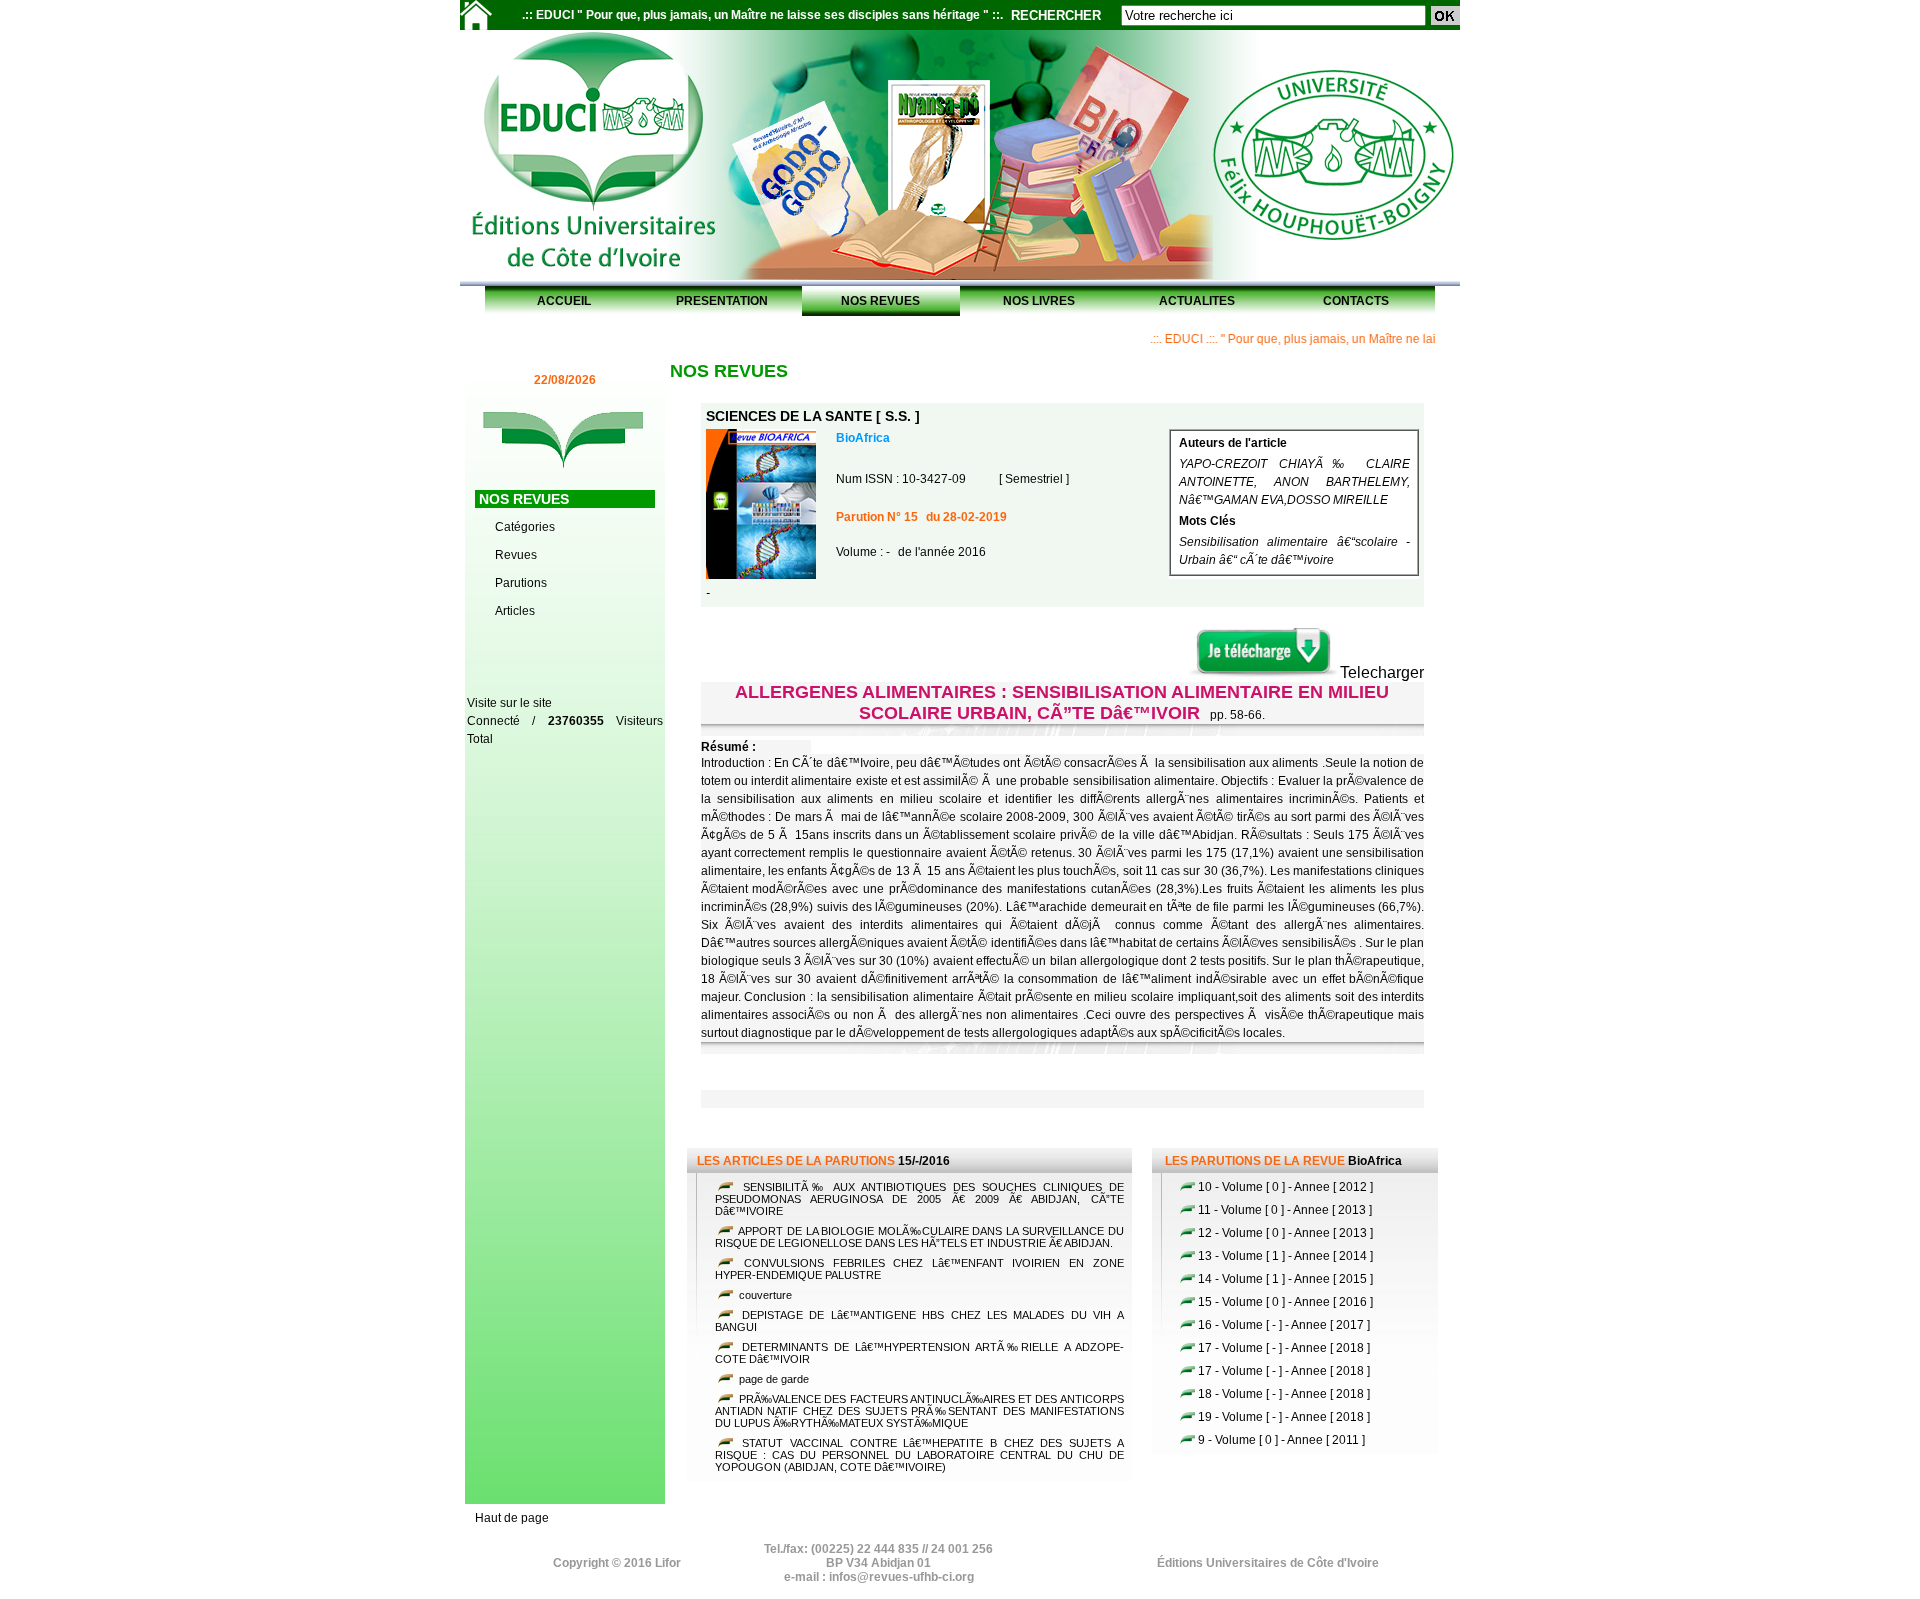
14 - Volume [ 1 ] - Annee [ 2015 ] (1285, 1279)
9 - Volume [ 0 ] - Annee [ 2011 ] (1281, 1440)
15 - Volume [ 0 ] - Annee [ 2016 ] (1285, 1302)
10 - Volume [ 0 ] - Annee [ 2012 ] (1285, 1187)
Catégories (525, 527)
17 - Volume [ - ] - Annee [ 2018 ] (1284, 1348)
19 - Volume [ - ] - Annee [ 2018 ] (1284, 1417)
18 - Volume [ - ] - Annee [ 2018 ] (1284, 1394)
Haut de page (512, 1518)
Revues (516, 555)
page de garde (772, 1379)
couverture (764, 1295)
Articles (515, 611)
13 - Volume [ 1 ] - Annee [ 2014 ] (1285, 1256)
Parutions (521, 583)
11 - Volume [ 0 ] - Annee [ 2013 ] (1285, 1210)
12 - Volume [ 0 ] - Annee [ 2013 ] (1285, 1233)
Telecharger (1382, 672)
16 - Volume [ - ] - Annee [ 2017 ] (1284, 1325)
